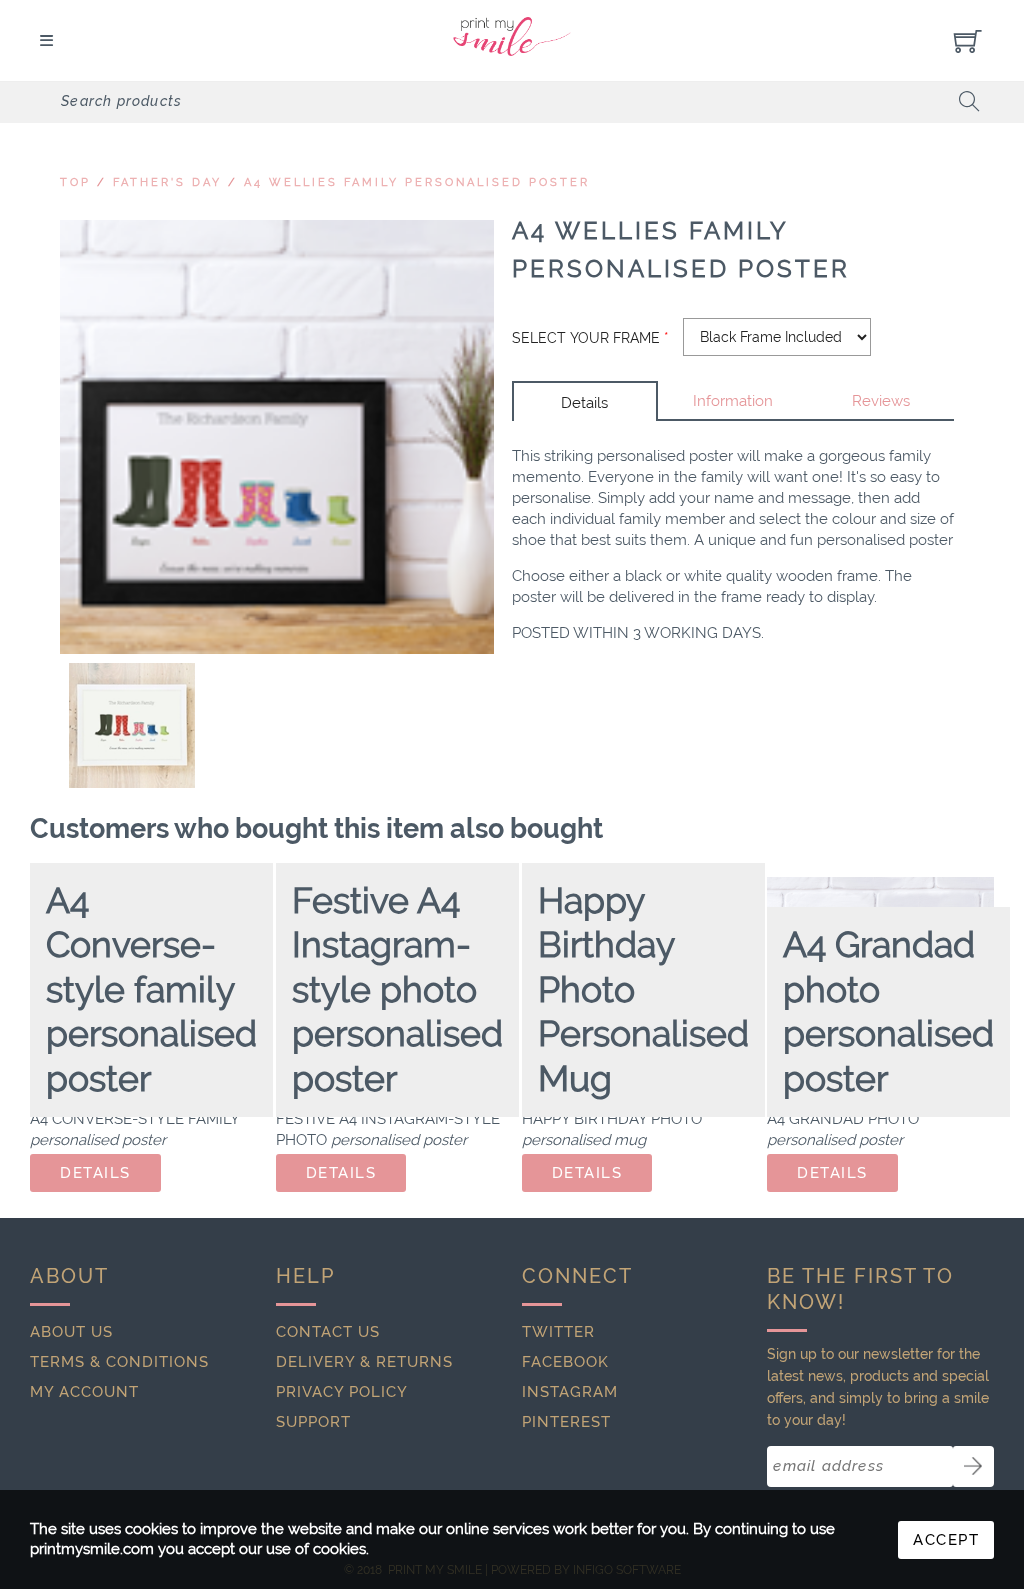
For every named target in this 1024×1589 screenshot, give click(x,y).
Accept (946, 1540)
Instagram (570, 1392)
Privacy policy (342, 1392)
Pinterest (566, 1422)
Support (313, 1422)
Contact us (328, 1332)
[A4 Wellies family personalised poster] (277, 437)
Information (733, 401)
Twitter (558, 1332)
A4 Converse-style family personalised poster (151, 989)
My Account (84, 1392)
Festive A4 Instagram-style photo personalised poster (397, 989)
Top (75, 182)
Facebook (565, 1362)
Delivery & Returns (364, 1362)
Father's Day (167, 182)
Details (584, 403)
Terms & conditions (119, 1362)
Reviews (881, 401)
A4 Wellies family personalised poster (417, 182)
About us (71, 1332)
